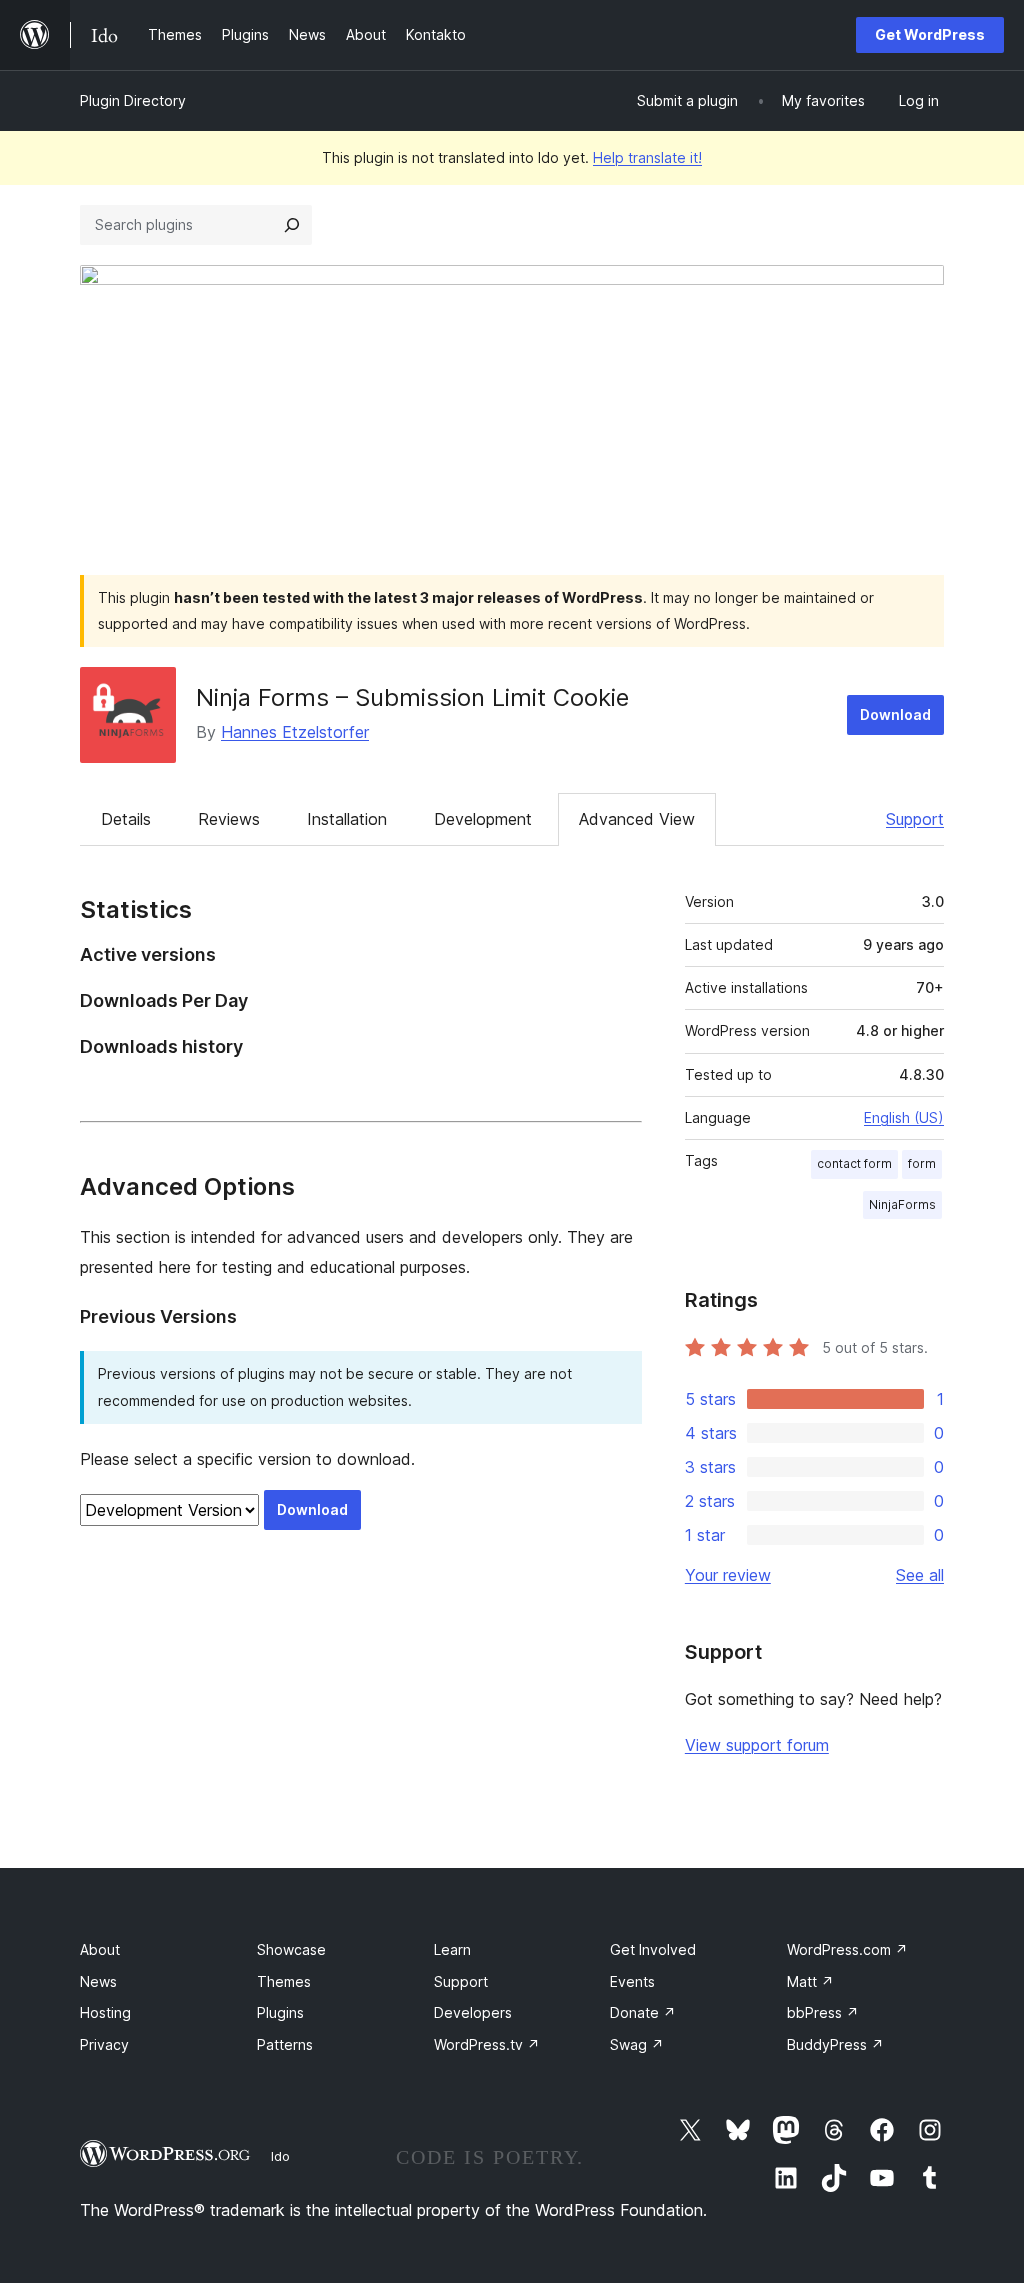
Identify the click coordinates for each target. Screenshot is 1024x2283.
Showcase (291, 1949)
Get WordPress (930, 34)
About (100, 1949)
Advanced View (637, 819)
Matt (810, 1981)
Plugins (280, 2012)
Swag (637, 2044)
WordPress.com (847, 1949)
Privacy (104, 2044)
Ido (280, 2156)
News (98, 1981)
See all (920, 1575)
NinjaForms (902, 1204)
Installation (347, 819)
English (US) (904, 1117)
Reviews (229, 819)
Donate (643, 2012)
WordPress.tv (487, 2044)
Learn (452, 1949)
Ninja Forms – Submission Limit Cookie (412, 697)
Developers (473, 2012)
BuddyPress (835, 2044)
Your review (728, 1575)
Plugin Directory (133, 100)
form (922, 1163)
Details (126, 819)
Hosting (105, 2012)
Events (632, 1981)
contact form (854, 1163)
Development (483, 819)
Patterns (285, 2044)
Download (895, 714)
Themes (284, 1981)
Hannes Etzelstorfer (295, 732)
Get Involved (653, 1949)
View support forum (757, 1745)
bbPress (823, 2012)
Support (915, 819)
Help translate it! (647, 157)
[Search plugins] (292, 225)
